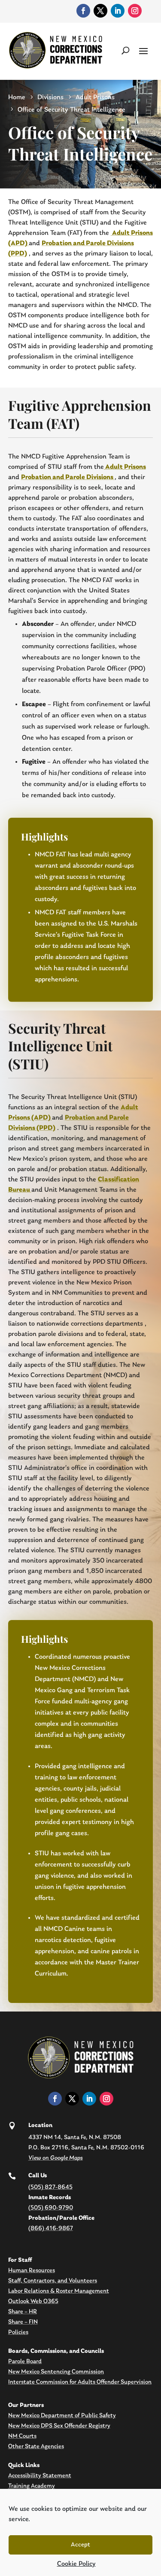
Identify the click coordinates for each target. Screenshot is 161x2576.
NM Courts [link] (22, 2436)
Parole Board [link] (25, 2362)
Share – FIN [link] (23, 2322)
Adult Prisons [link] (125, 467)
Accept (80, 2545)
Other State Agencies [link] (36, 2447)
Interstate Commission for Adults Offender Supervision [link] (80, 2382)
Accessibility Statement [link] (40, 2476)
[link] (83, 11)
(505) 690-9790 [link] (51, 2208)
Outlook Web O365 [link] (33, 2301)
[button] (143, 50)
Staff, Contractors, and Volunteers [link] (53, 2281)
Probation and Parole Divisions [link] (68, 477)
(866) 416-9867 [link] (51, 2229)
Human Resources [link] (32, 2271)
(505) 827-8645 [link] (50, 2187)
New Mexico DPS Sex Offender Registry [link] (59, 2426)
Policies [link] (18, 2332)
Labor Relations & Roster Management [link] (59, 2291)
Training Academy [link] (32, 2486)
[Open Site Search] (126, 50)
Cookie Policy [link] (76, 2564)
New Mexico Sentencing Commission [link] (56, 2372)
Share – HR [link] (23, 2312)
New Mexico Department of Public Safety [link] (62, 2416)
